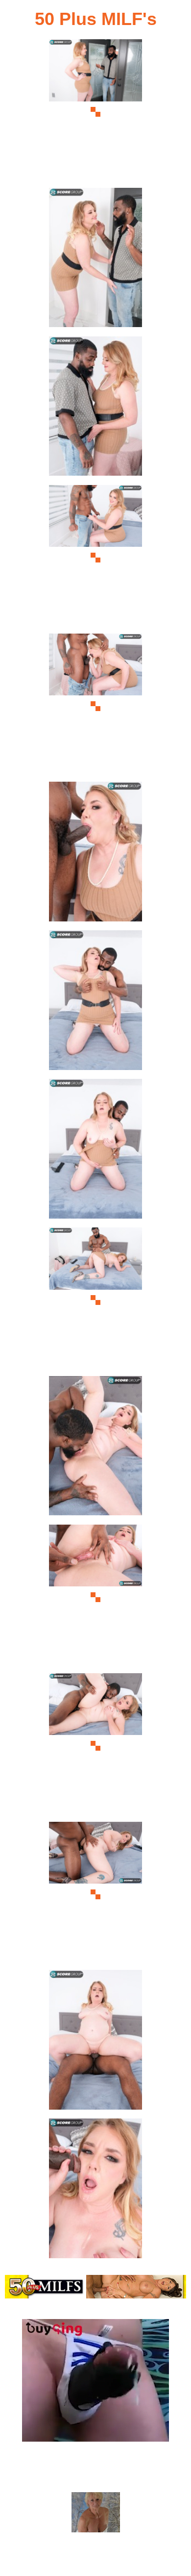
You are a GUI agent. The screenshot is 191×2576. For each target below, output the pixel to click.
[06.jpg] (95, 854)
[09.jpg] (95, 1300)
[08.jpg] (95, 1152)
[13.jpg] (95, 1895)
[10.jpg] (95, 1449)
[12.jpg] (95, 1746)
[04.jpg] (95, 558)
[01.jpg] (95, 112)
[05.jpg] (95, 706)
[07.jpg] (95, 1003)
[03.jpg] (95, 409)
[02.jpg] (95, 261)
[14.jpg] (95, 2043)
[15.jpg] (95, 2191)
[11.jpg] (95, 1597)
